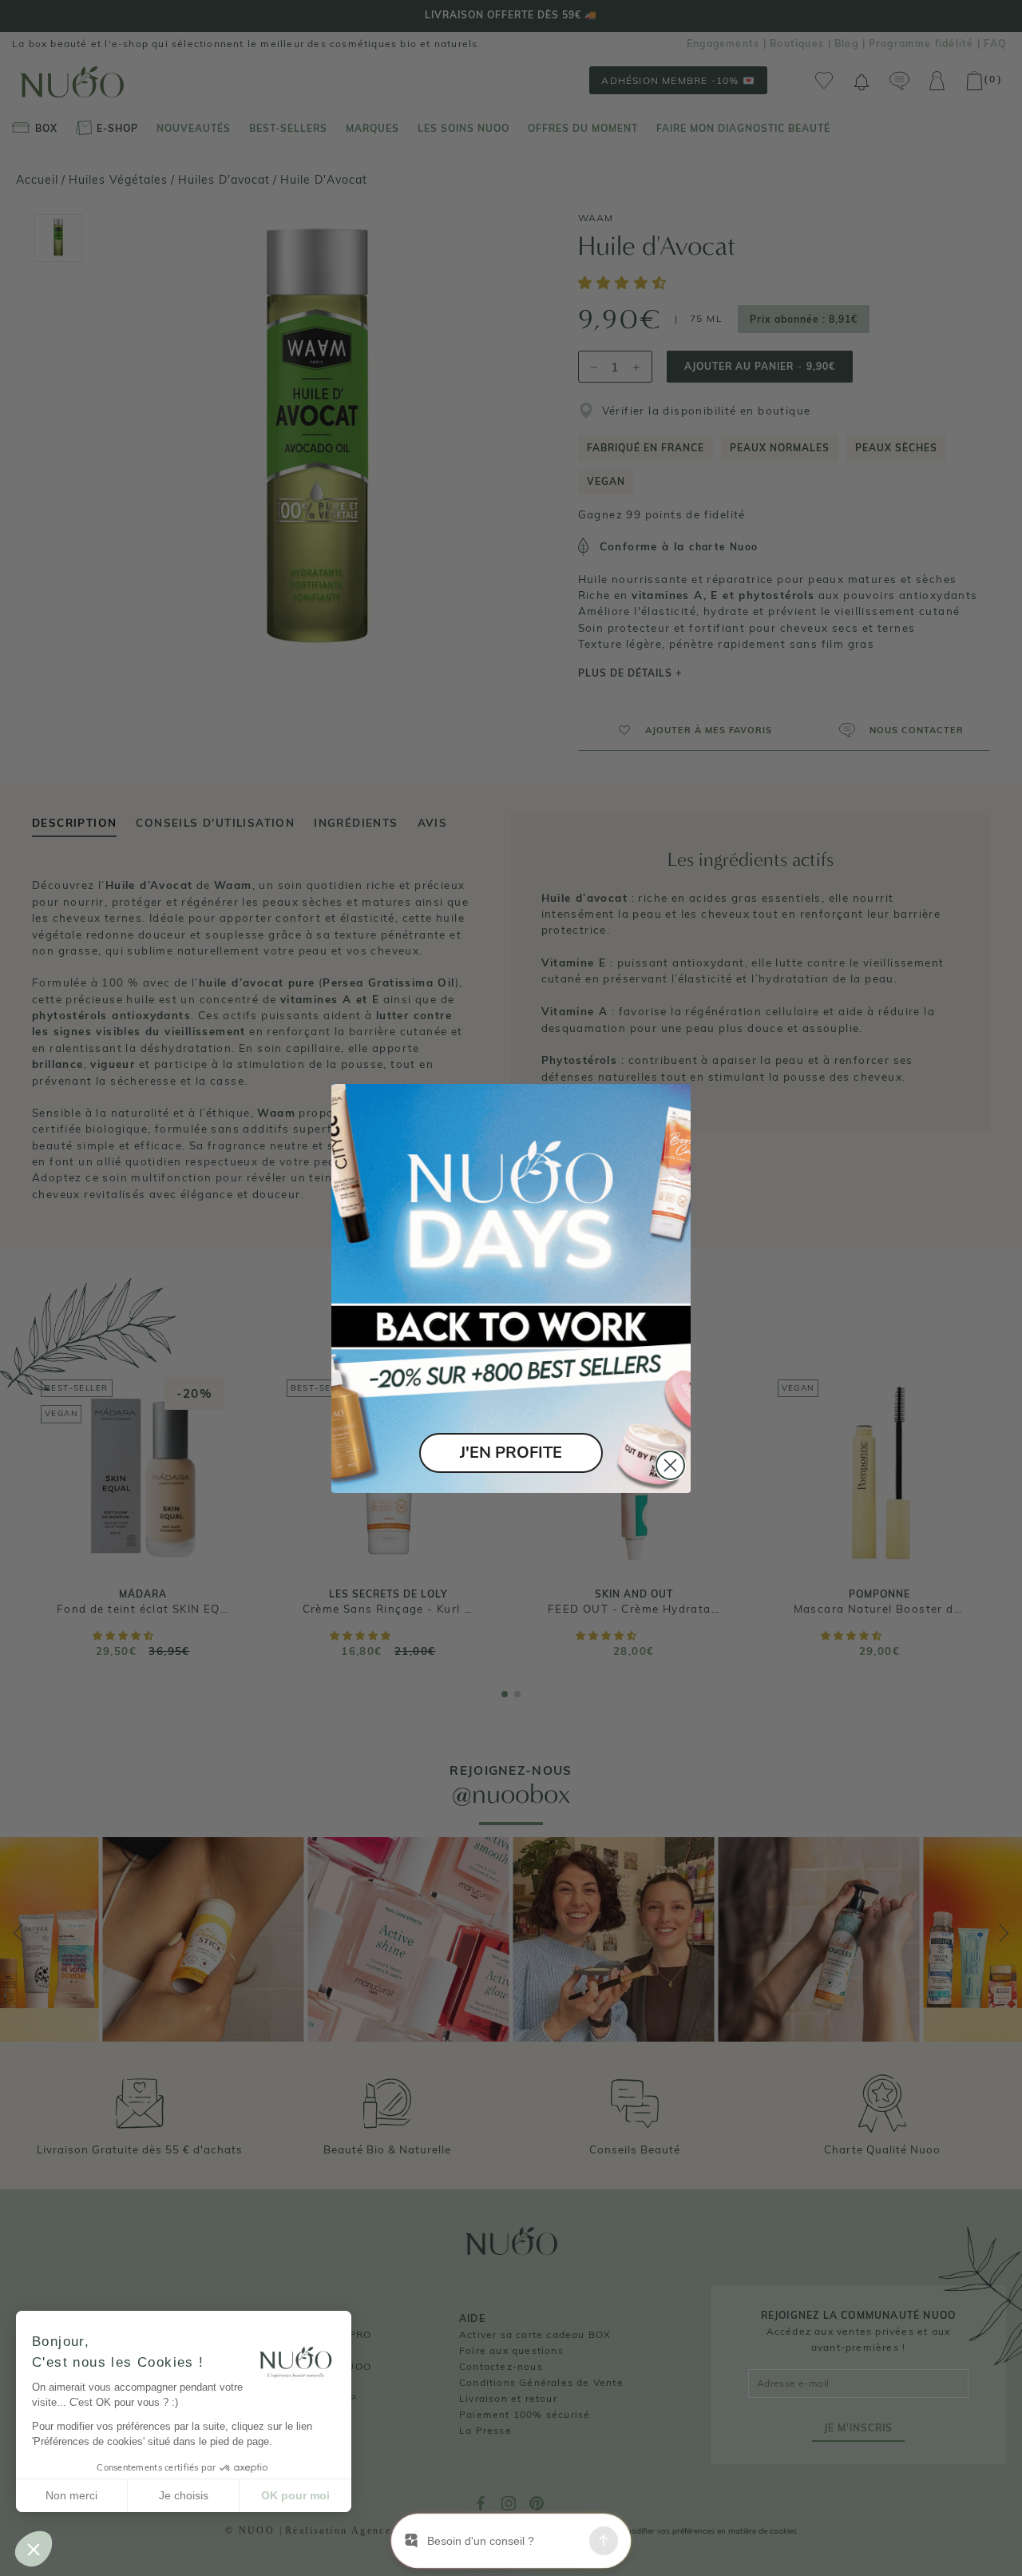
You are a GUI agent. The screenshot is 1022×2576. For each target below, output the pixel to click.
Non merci (71, 2495)
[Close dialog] (670, 1465)
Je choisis (184, 2495)
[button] (34, 2549)
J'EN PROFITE (511, 1453)
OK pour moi (295, 2495)
